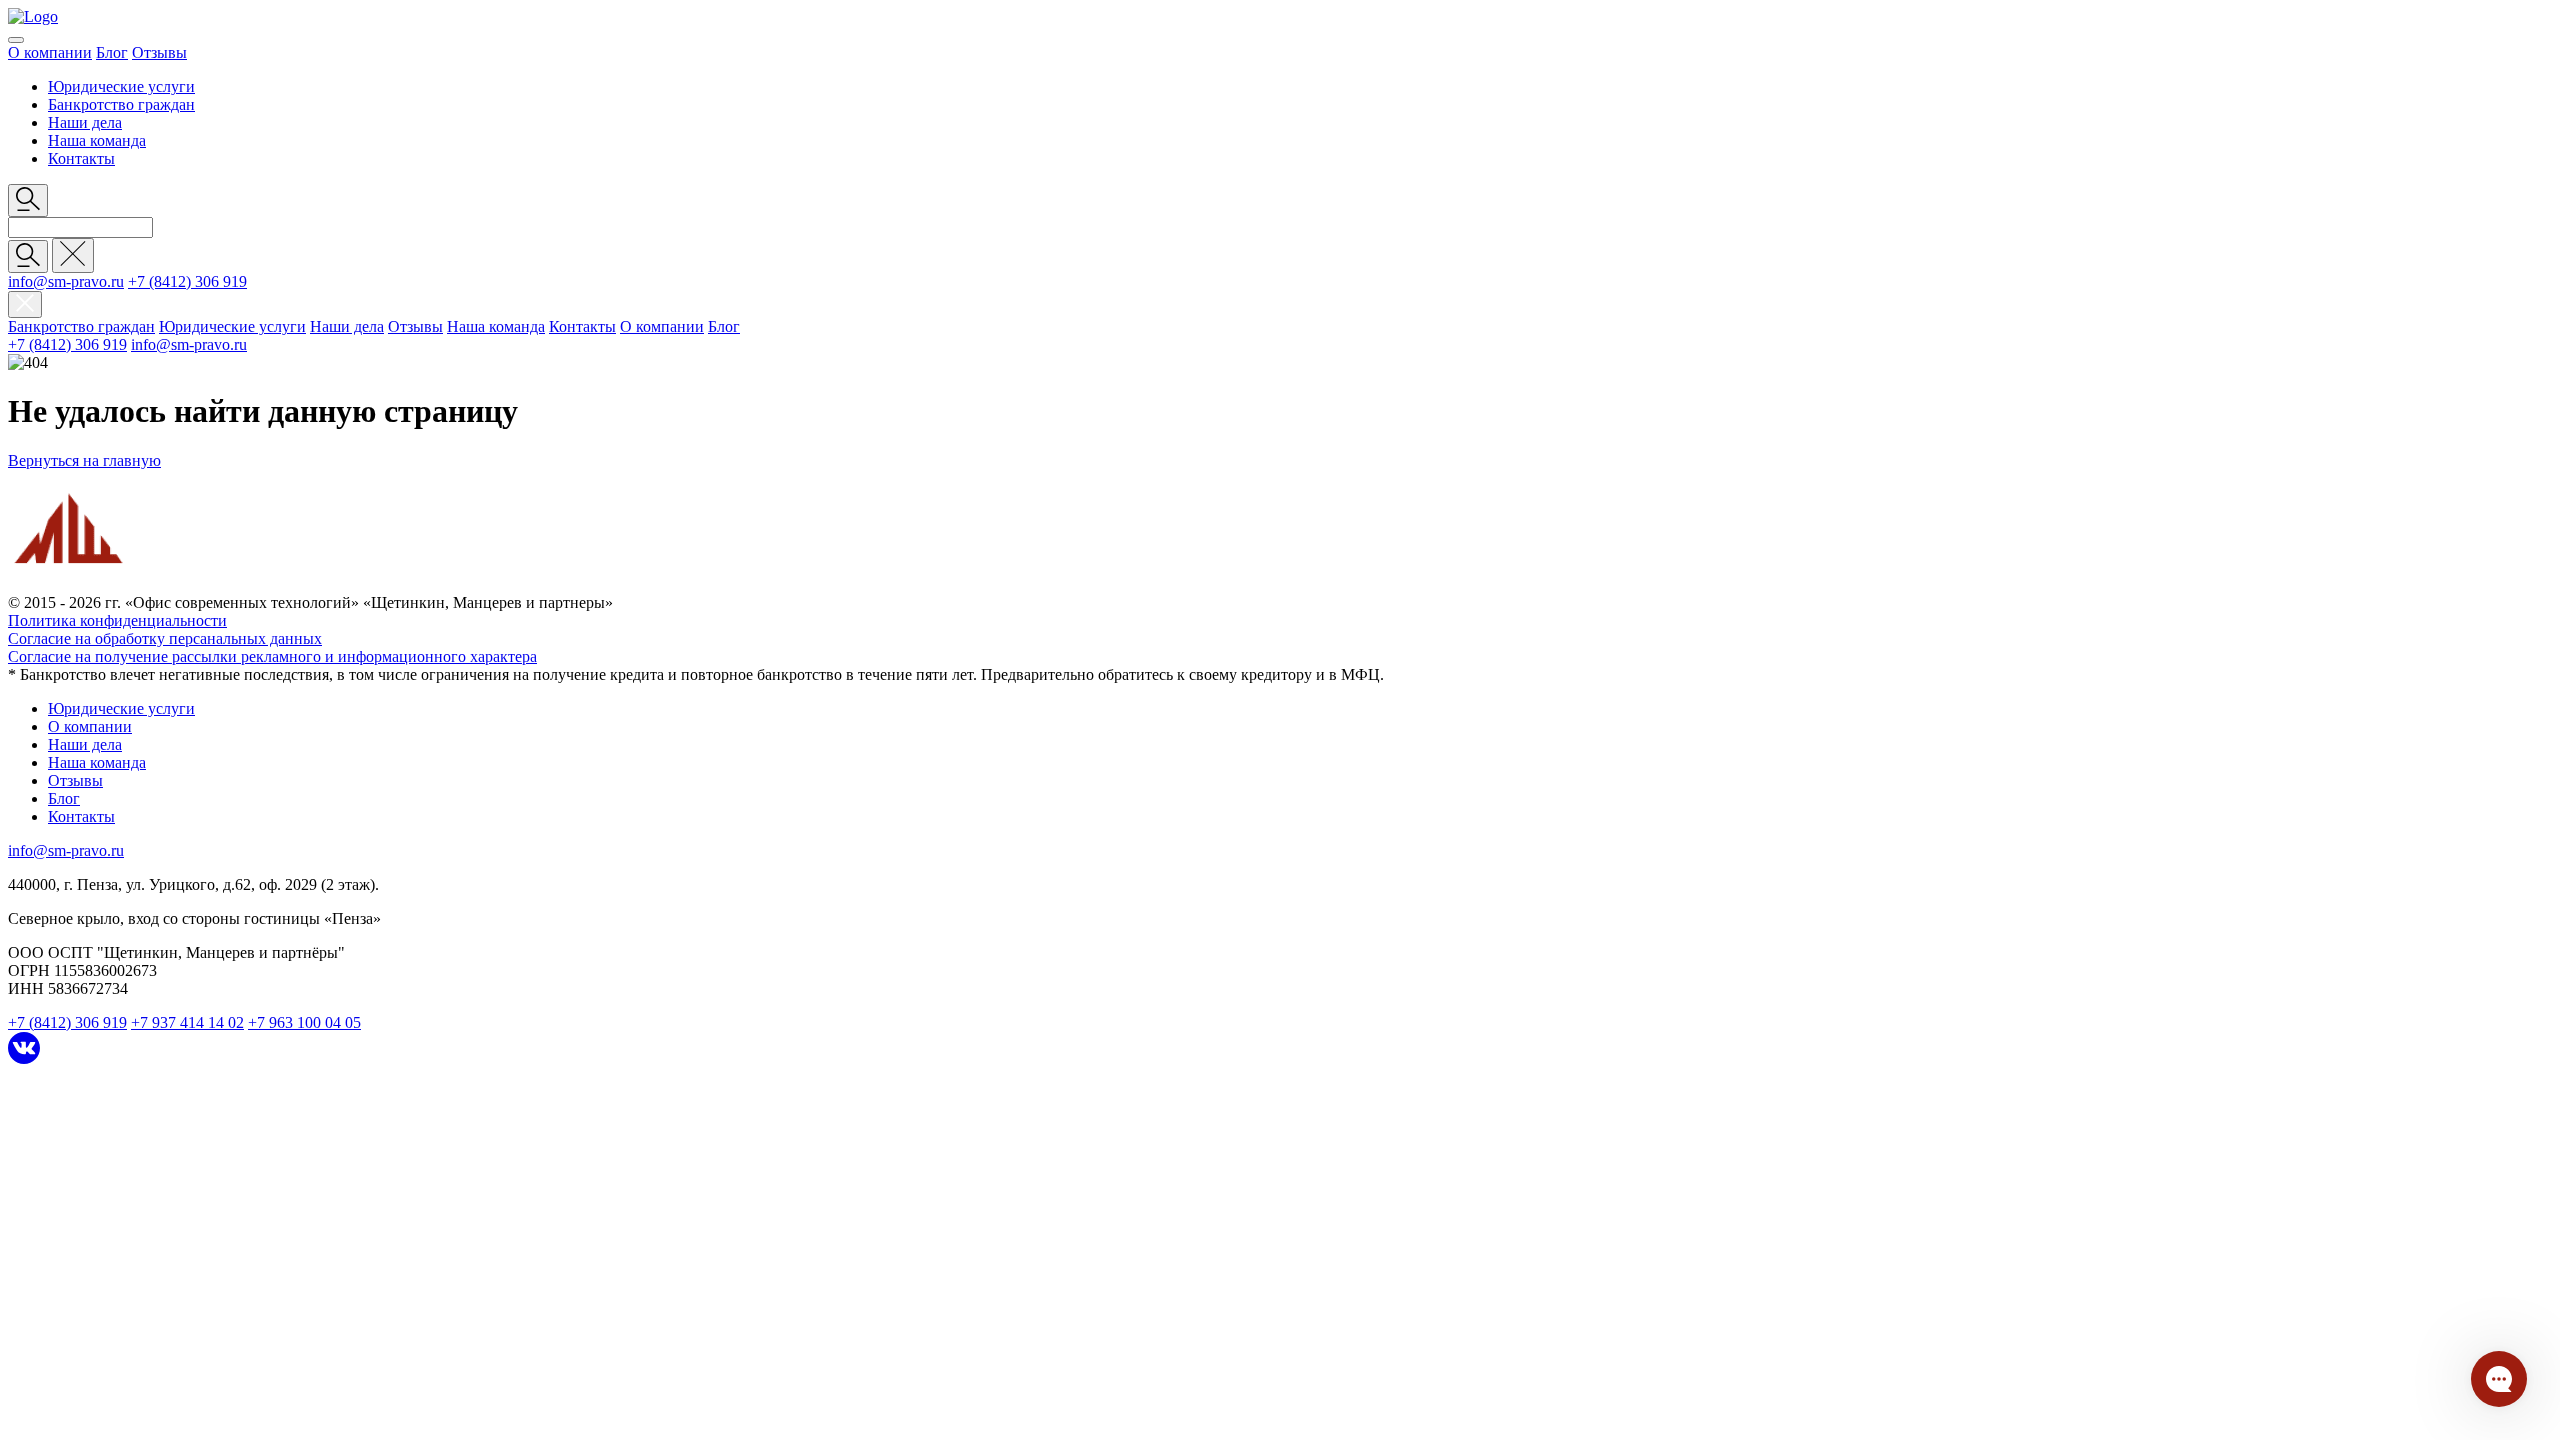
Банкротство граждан (121, 104)
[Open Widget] (2499, 1379)
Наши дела (85, 122)
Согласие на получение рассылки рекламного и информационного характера (272, 656)
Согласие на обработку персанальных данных (165, 638)
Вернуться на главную (84, 460)
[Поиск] (28, 256)
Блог (112, 52)
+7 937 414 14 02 (187, 1022)
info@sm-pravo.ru (66, 281)
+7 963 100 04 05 (304, 1022)
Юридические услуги (121, 86)
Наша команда (97, 140)
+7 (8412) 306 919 (187, 281)
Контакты (81, 158)
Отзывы (159, 52)
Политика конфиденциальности (117, 620)
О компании (50, 52)
